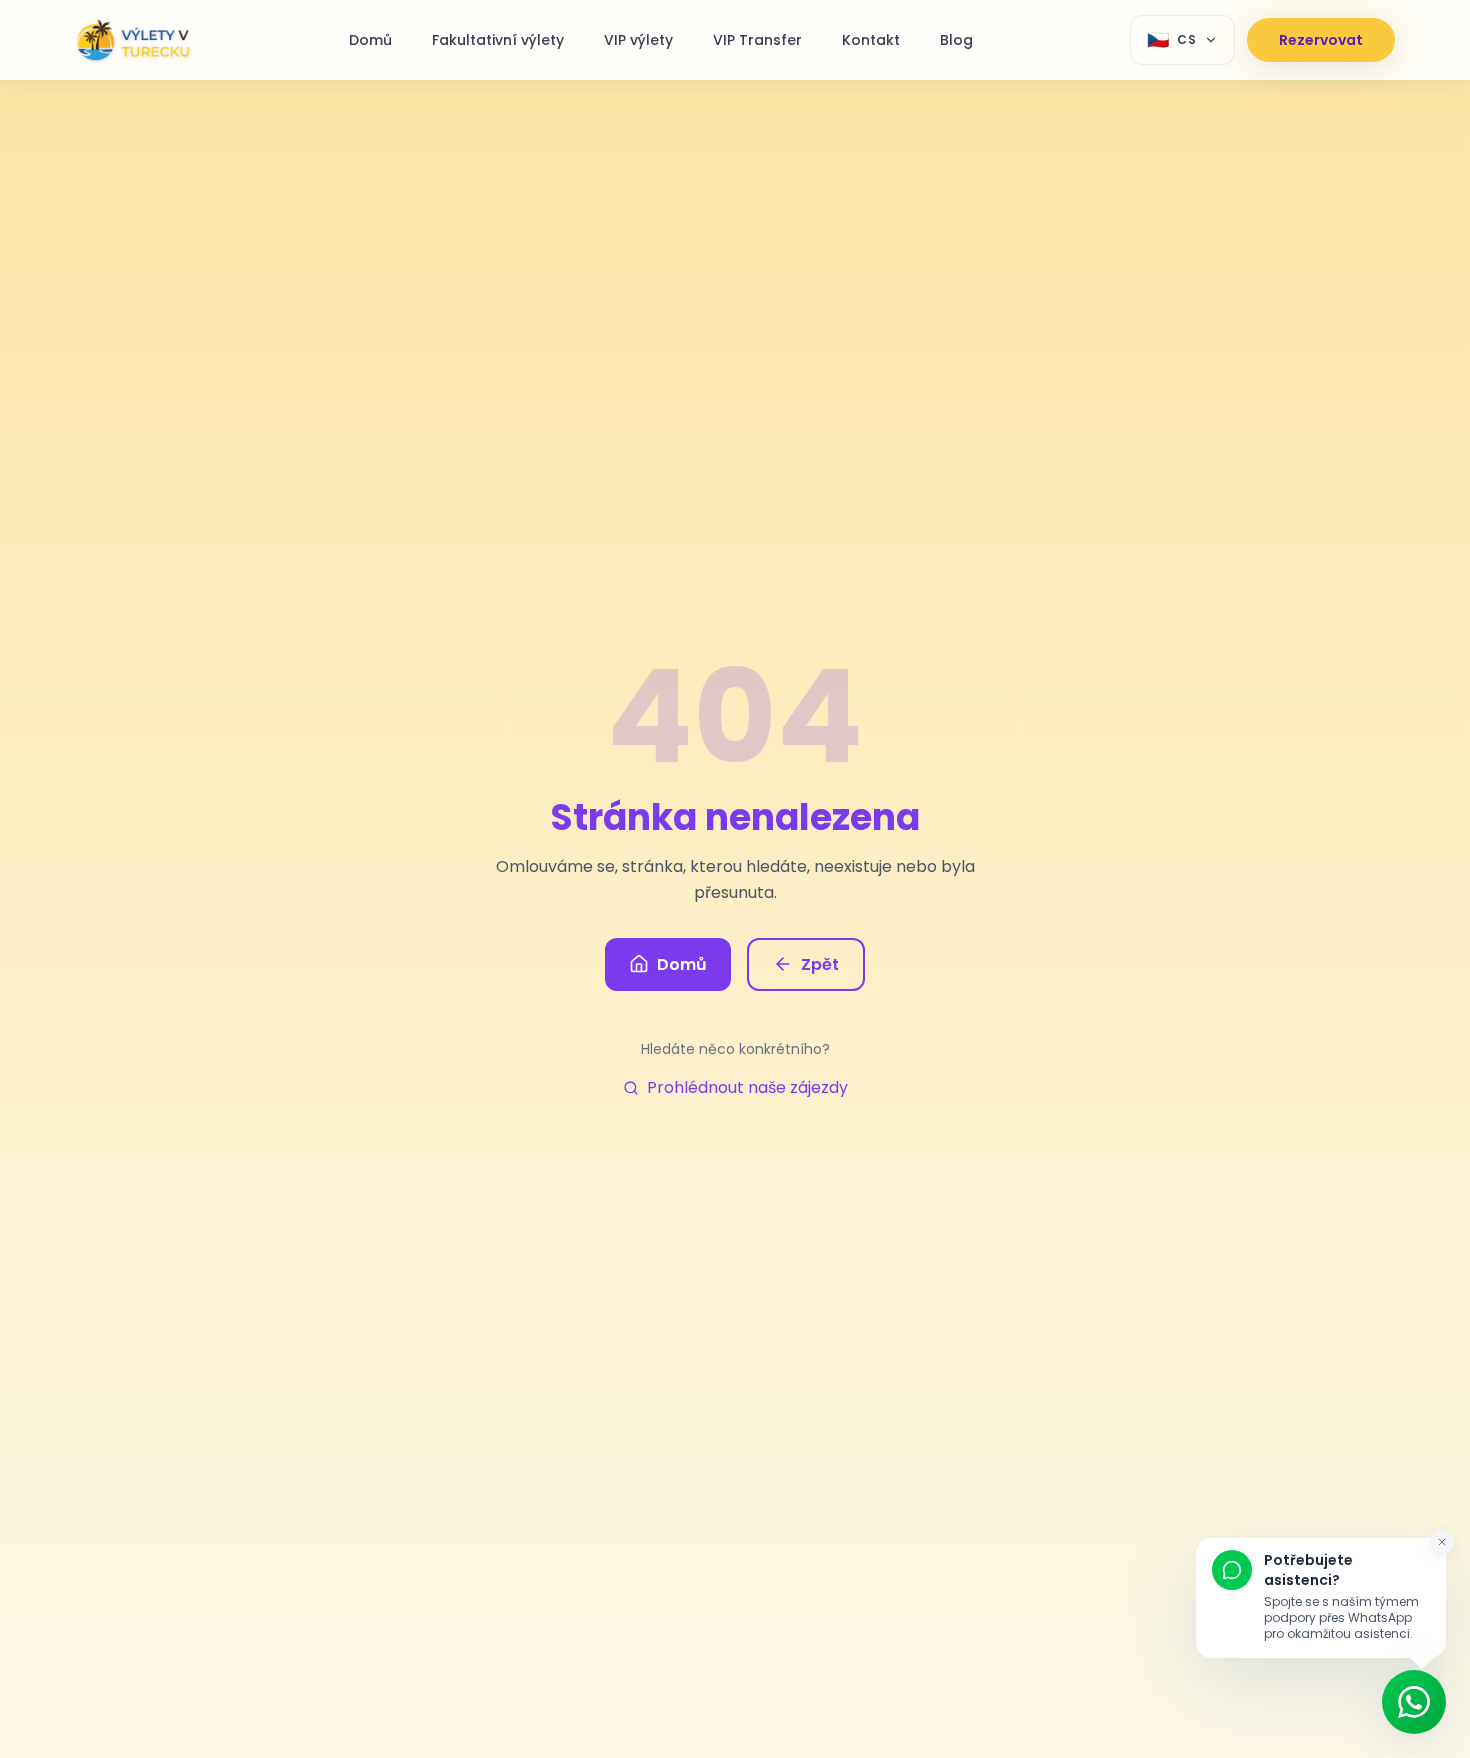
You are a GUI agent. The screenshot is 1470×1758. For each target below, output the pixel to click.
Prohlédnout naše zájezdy (747, 1087)
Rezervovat (1321, 40)
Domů (682, 964)
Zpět (820, 964)
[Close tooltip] (1442, 1542)
